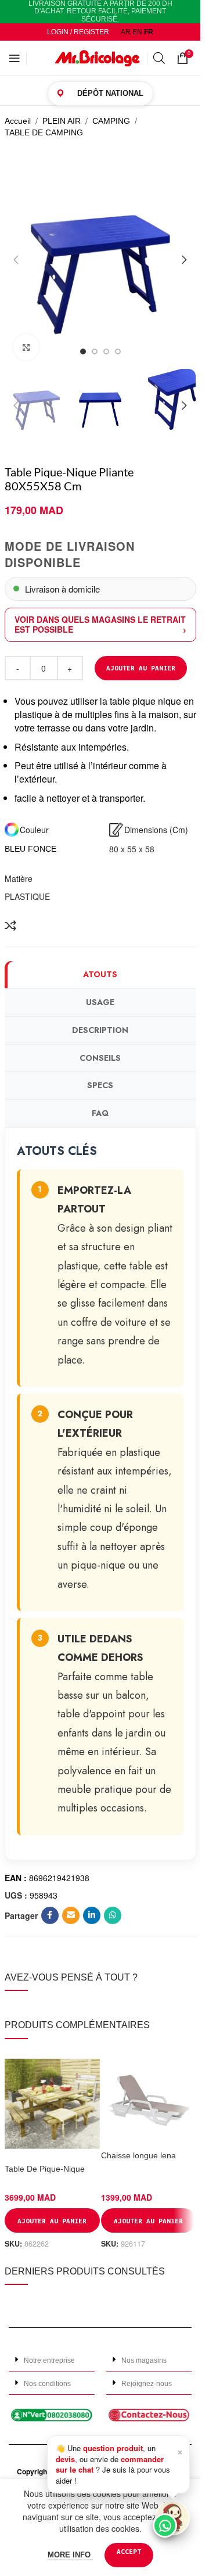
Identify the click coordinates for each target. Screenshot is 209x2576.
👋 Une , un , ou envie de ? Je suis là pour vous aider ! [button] (119, 2464)
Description (100, 1030)
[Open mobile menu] (15, 58)
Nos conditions (47, 2384)
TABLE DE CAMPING (44, 132)
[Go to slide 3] (106, 351)
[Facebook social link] (50, 1915)
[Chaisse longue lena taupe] (149, 2097)
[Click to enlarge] (26, 347)
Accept (129, 2551)
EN (137, 32)
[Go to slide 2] (95, 351)
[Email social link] (71, 1915)
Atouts (100, 974)
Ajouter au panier (141, 668)
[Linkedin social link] (92, 1915)
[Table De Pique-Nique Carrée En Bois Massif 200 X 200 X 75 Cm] (52, 2104)
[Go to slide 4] (118, 351)
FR (149, 32)
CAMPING (111, 121)
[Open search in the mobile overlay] (159, 58)
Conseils (100, 1058)
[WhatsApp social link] (113, 1915)
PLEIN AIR (62, 121)
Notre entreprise (49, 2360)
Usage (100, 1002)
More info (70, 2555)
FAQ (100, 1113)
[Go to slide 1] (83, 351)
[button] (16, 260)
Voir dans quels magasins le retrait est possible (100, 624)
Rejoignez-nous (147, 2384)
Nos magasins (144, 2360)
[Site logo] (98, 58)
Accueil (18, 121)
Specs (100, 1085)
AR (126, 32)
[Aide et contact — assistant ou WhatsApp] (172, 2518)
